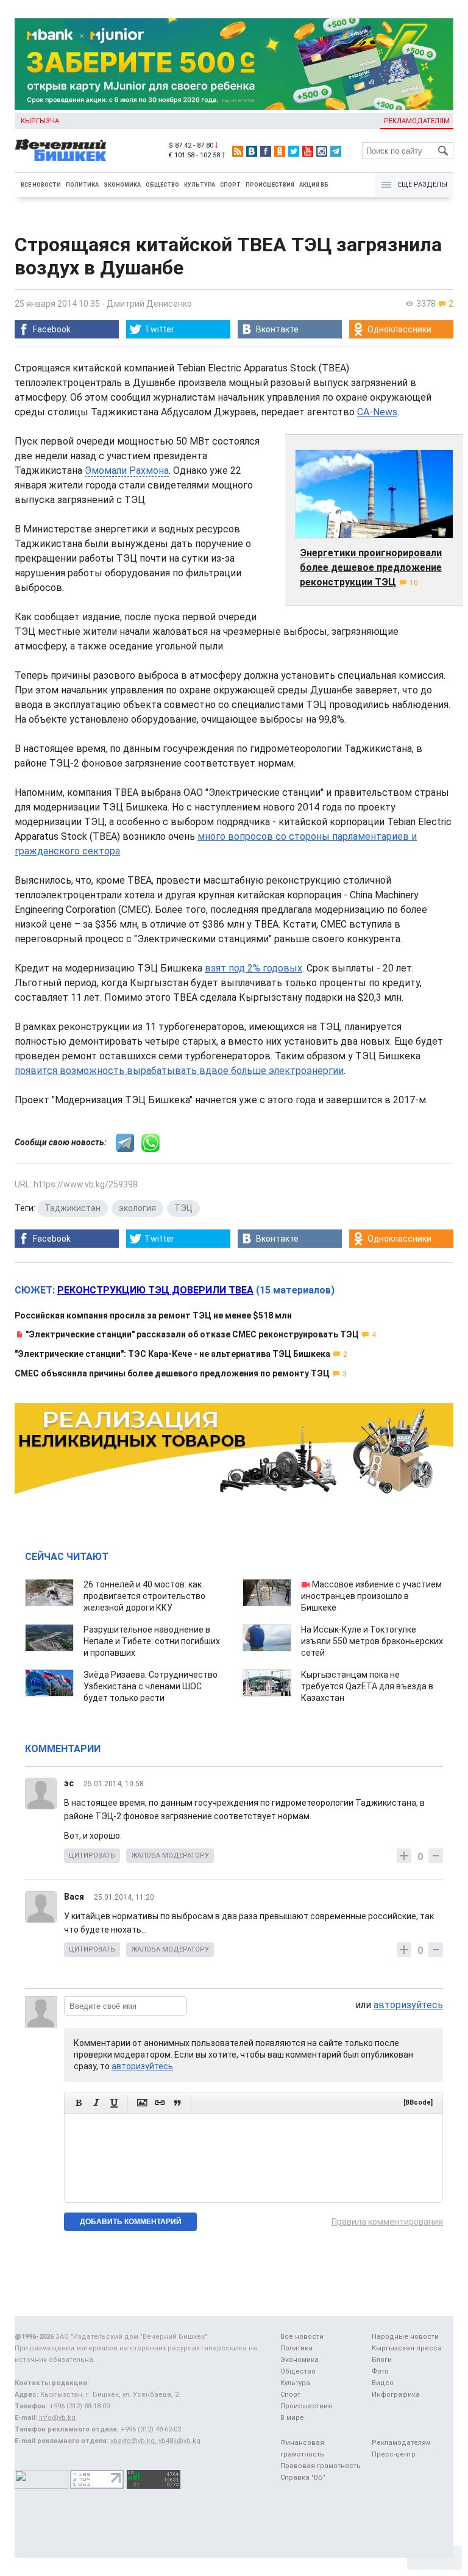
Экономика (122, 185)
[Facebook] (266, 151)
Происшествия (270, 185)
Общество (162, 185)
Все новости (41, 185)
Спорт (230, 185)
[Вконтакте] (252, 151)
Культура (200, 185)
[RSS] (238, 151)
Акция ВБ (314, 185)
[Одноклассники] (280, 151)
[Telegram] (336, 151)
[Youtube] (308, 151)
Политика (82, 185)
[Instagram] (322, 151)
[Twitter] (294, 151)
